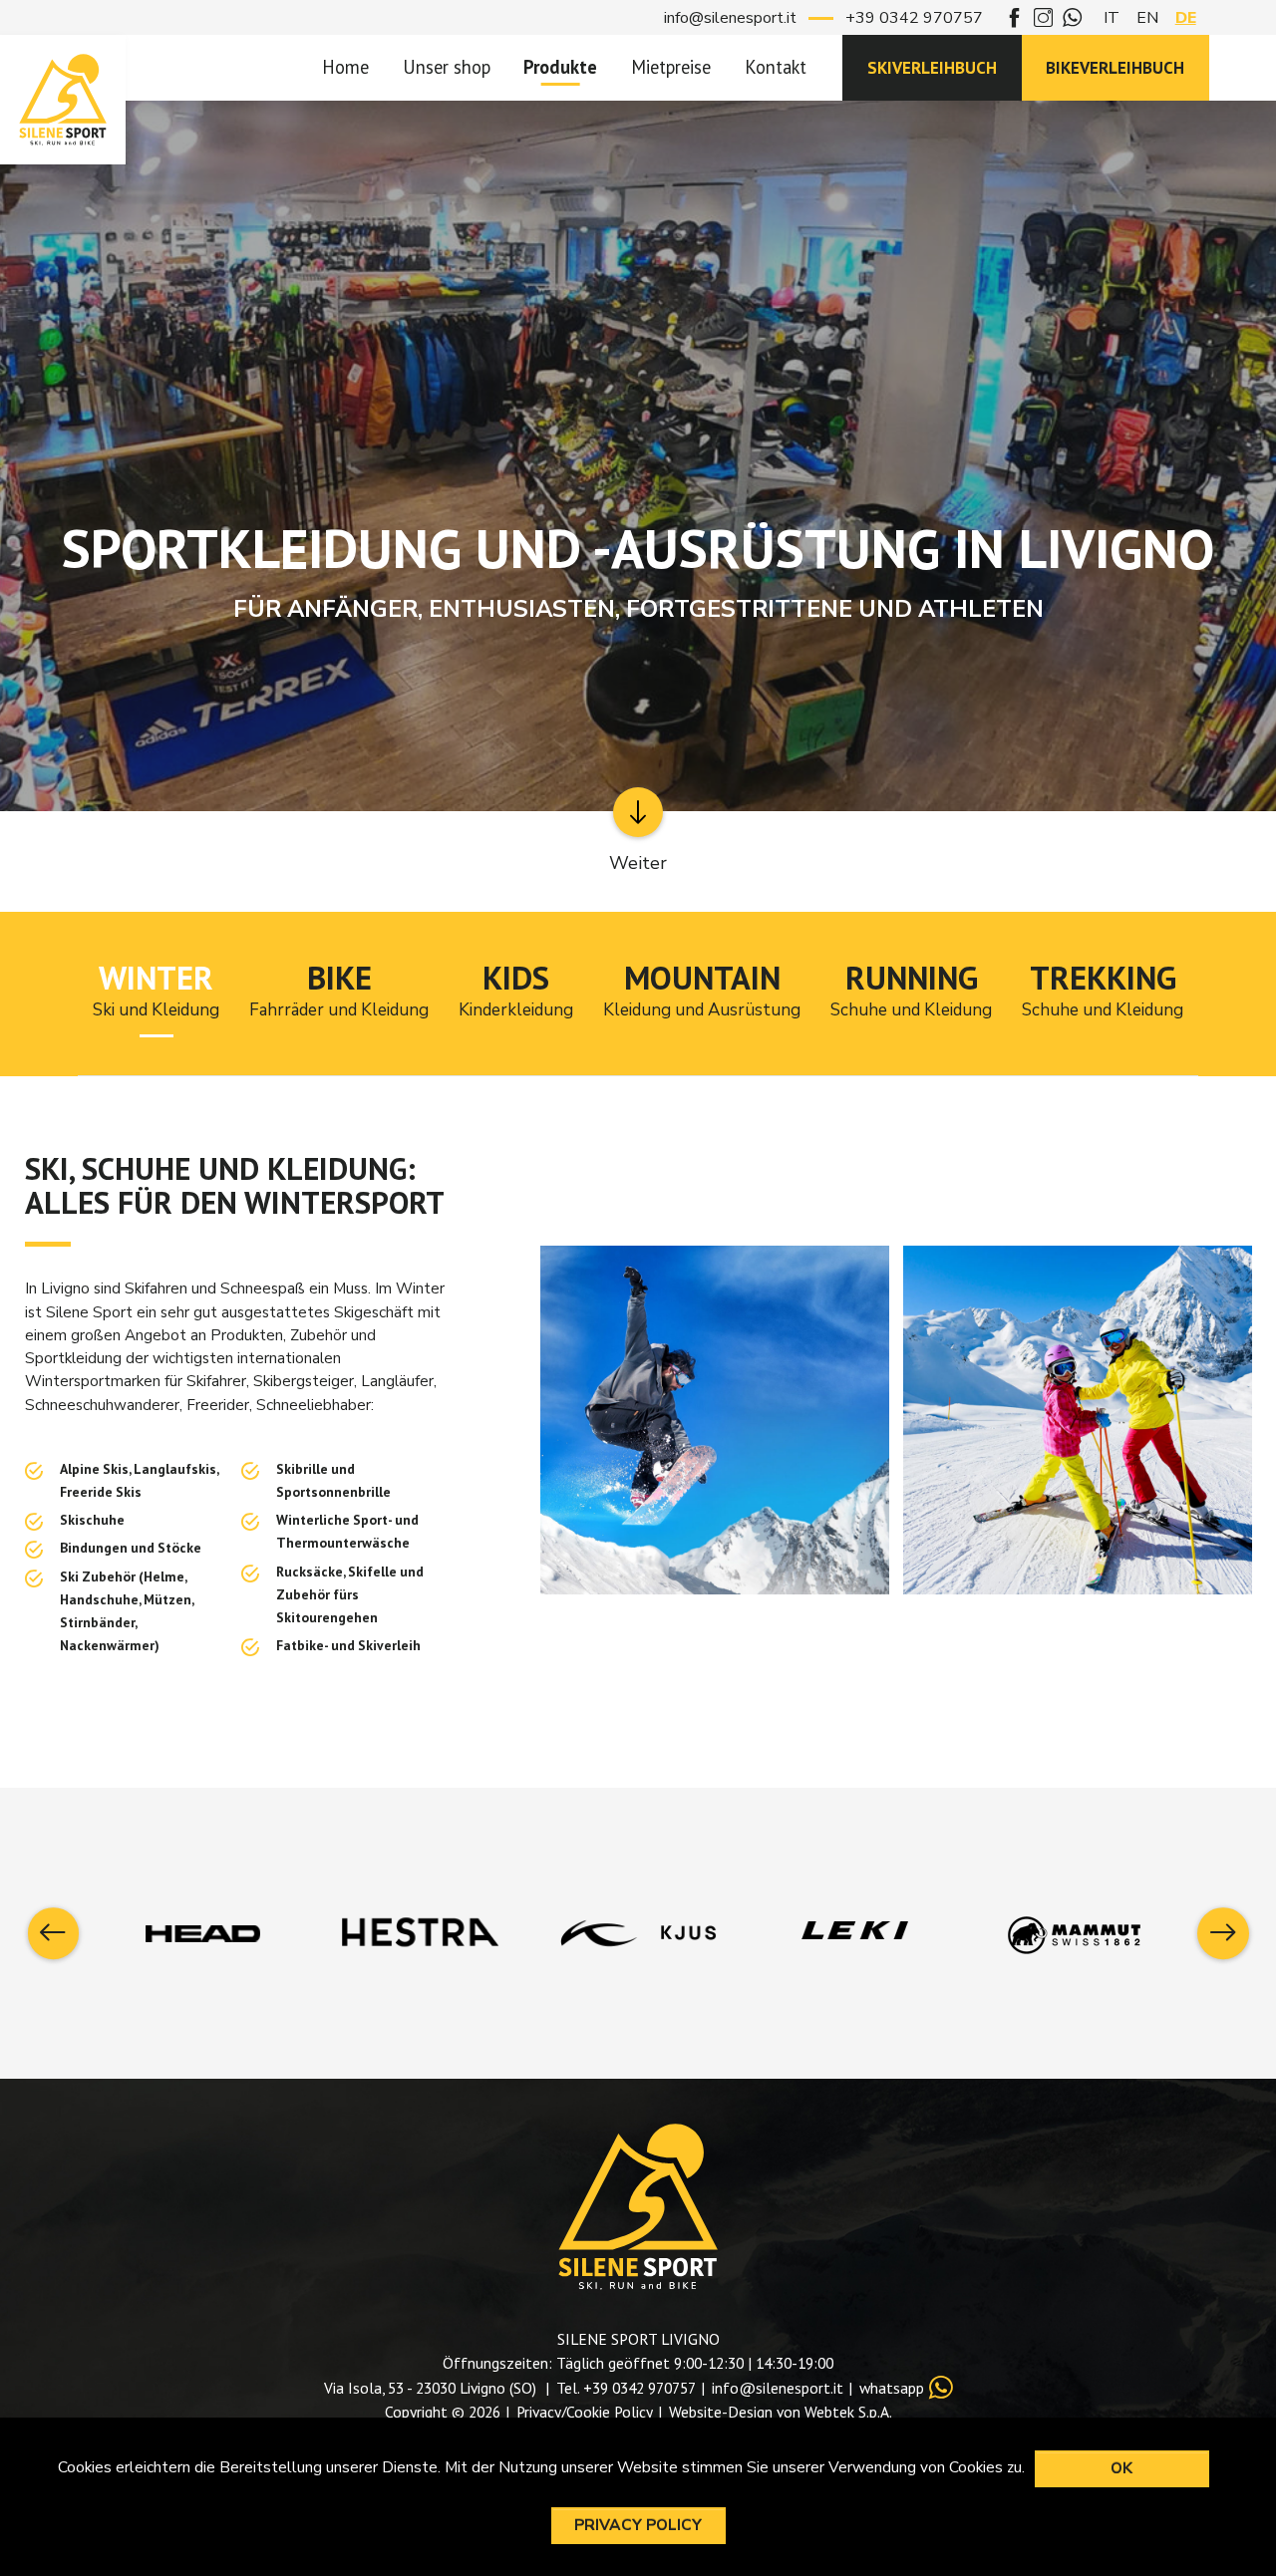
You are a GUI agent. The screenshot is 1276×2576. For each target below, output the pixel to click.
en (1147, 18)
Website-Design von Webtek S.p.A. (781, 2412)
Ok (1121, 2468)
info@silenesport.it (730, 18)
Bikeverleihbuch (1115, 68)
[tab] (156, 995)
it (1112, 18)
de (1186, 18)
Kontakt (776, 67)
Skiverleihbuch (932, 68)
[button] (54, 1933)
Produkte (560, 67)
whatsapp (892, 2388)
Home (345, 67)
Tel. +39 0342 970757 (626, 2388)
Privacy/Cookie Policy (585, 2412)
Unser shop (447, 67)
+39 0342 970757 (914, 18)
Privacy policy (638, 2525)
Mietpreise (671, 67)
